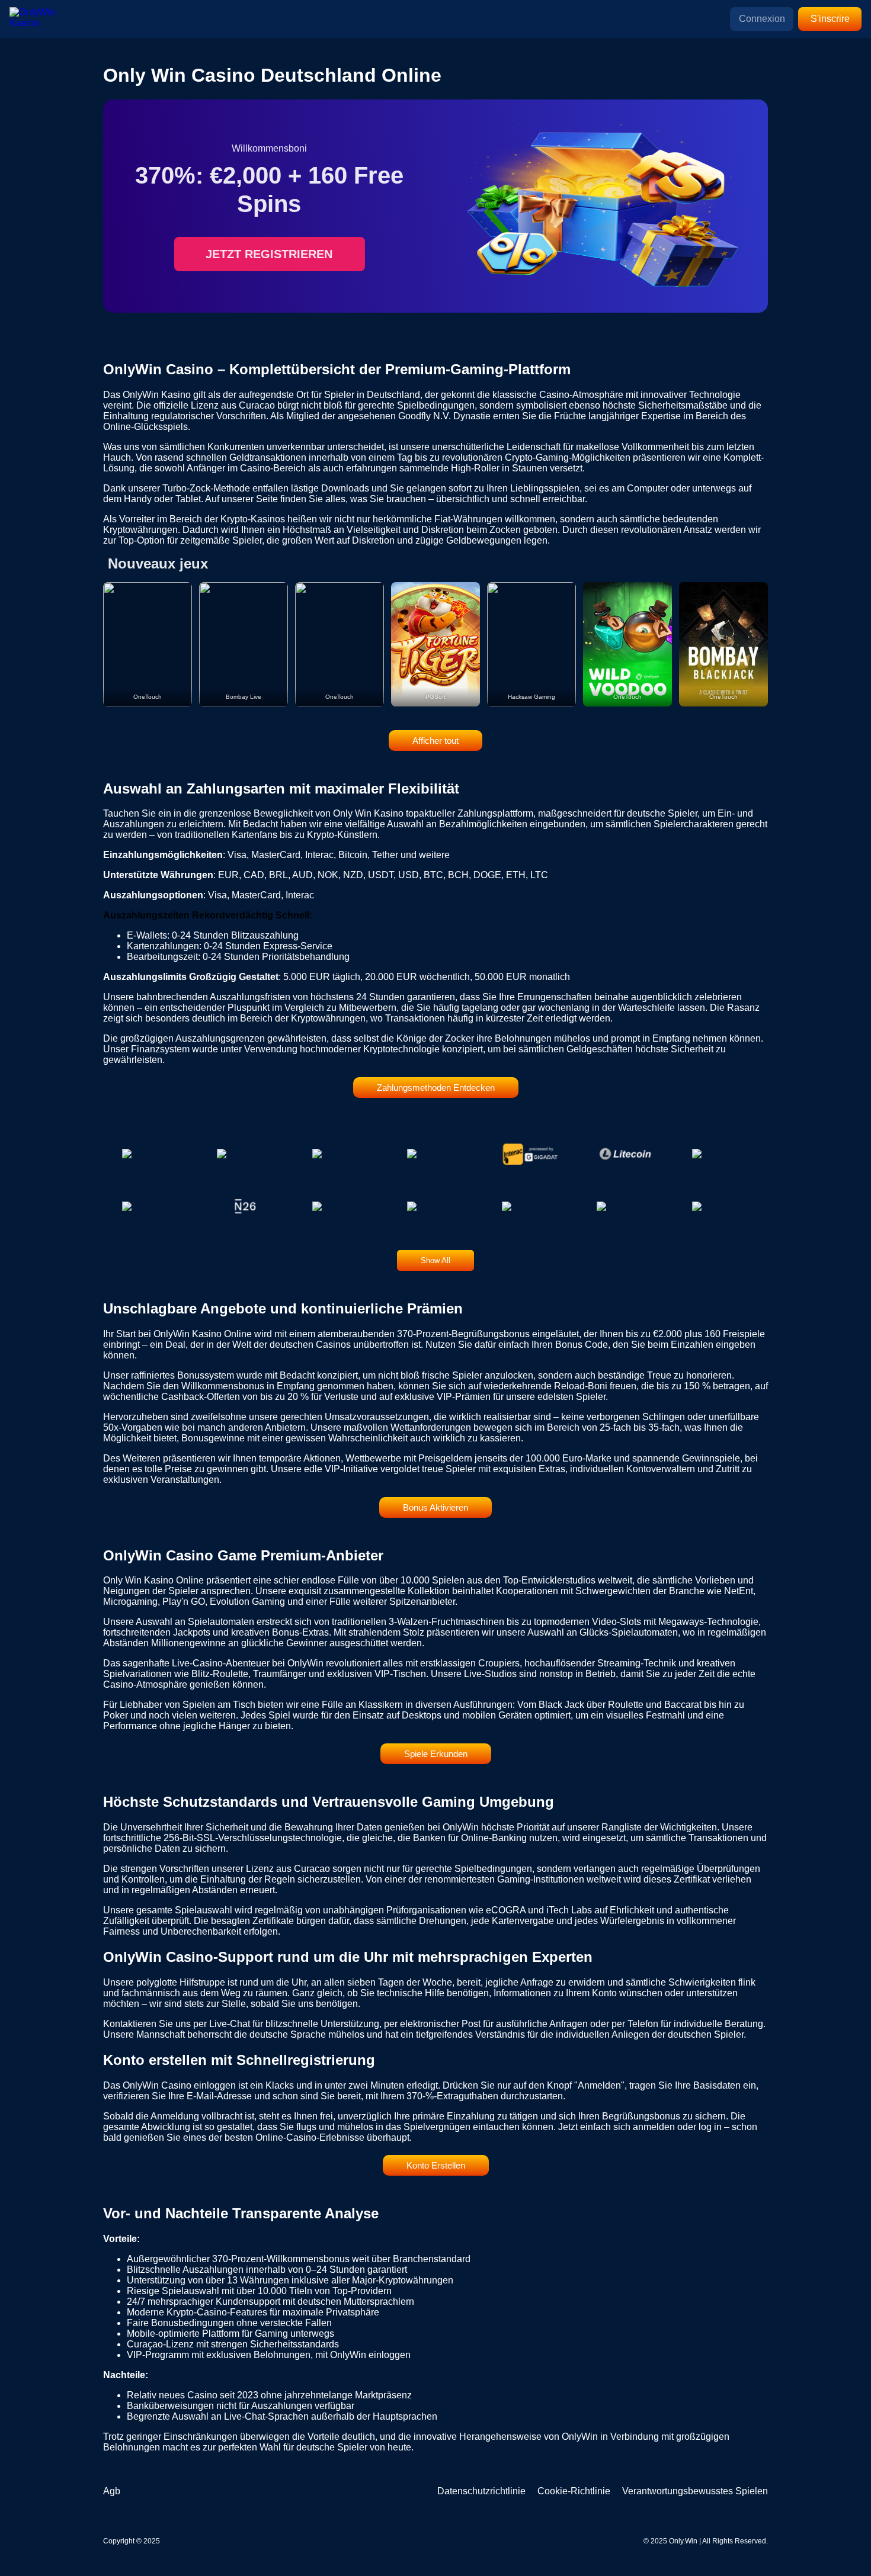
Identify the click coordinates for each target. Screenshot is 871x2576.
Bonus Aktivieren (435, 1507)
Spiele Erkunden (436, 1754)
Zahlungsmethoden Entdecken (436, 1088)
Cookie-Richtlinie (574, 2491)
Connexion (762, 19)
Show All (435, 1260)
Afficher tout (435, 741)
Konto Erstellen (436, 2165)
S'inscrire (830, 19)
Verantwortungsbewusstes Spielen (695, 2491)
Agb (112, 2491)
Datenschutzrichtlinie (481, 2491)
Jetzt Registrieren (269, 254)
